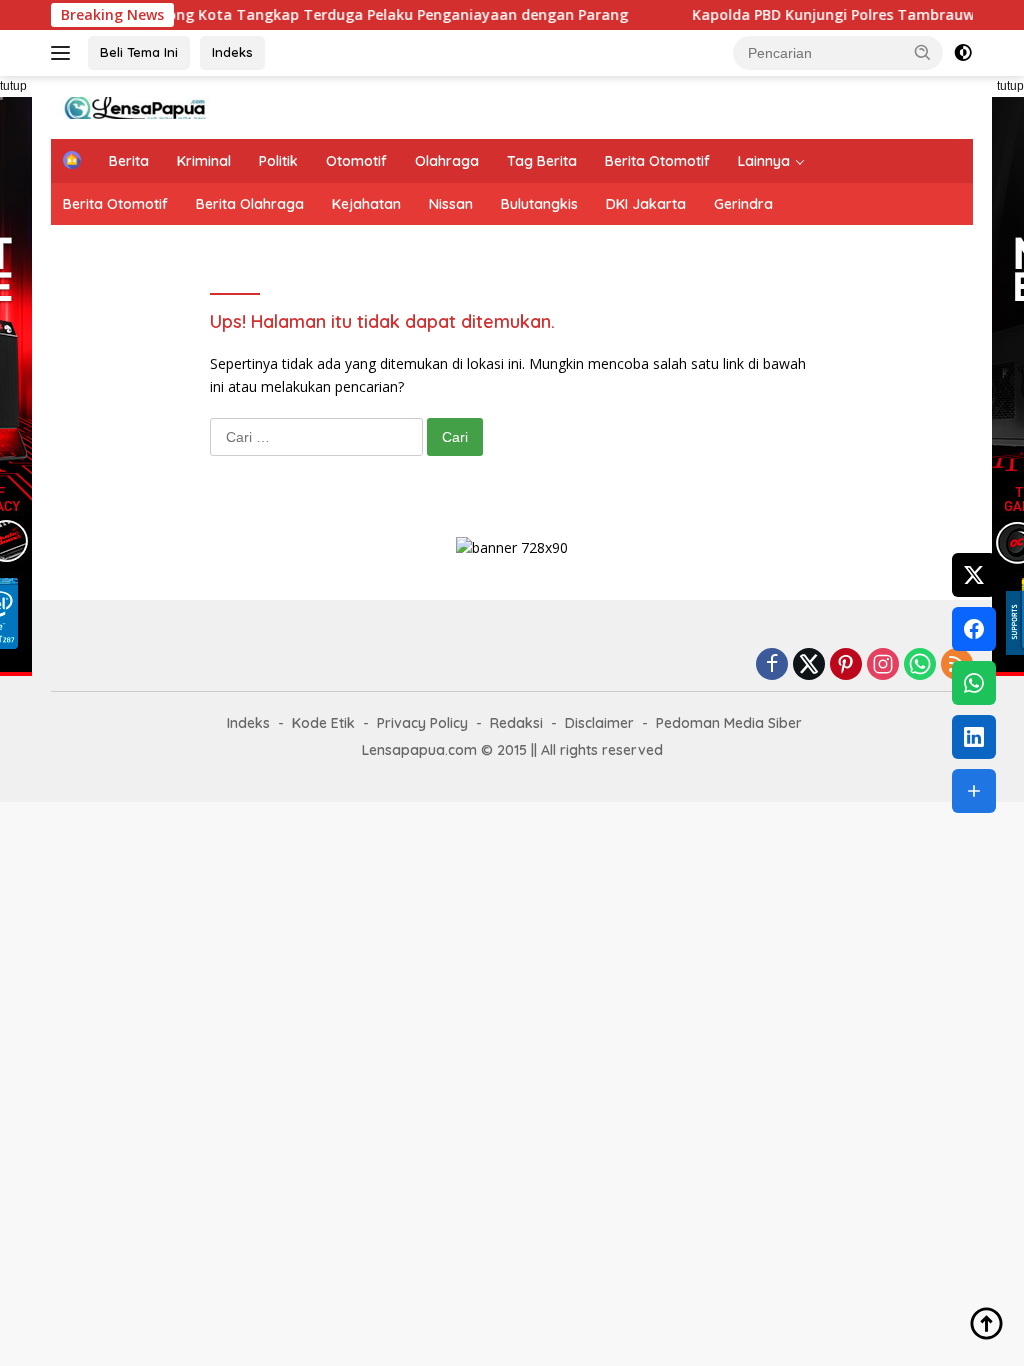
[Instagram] (883, 665)
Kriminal (204, 161)
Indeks (232, 52)
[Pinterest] (846, 665)
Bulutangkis (539, 204)
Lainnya (764, 161)
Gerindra (743, 204)
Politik (278, 161)
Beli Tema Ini (139, 52)
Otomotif (356, 161)
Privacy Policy (422, 723)
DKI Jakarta (646, 204)
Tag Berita (542, 161)
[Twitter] (809, 665)
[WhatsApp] (920, 665)
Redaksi (516, 723)
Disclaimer (599, 723)
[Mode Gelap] (963, 53)
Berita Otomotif (657, 161)
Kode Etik (323, 723)
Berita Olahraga (250, 204)
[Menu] (64, 53)
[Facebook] (772, 665)
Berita (129, 161)
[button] (923, 52)
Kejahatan (366, 204)
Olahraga (447, 161)
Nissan (451, 204)
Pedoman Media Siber (729, 723)
